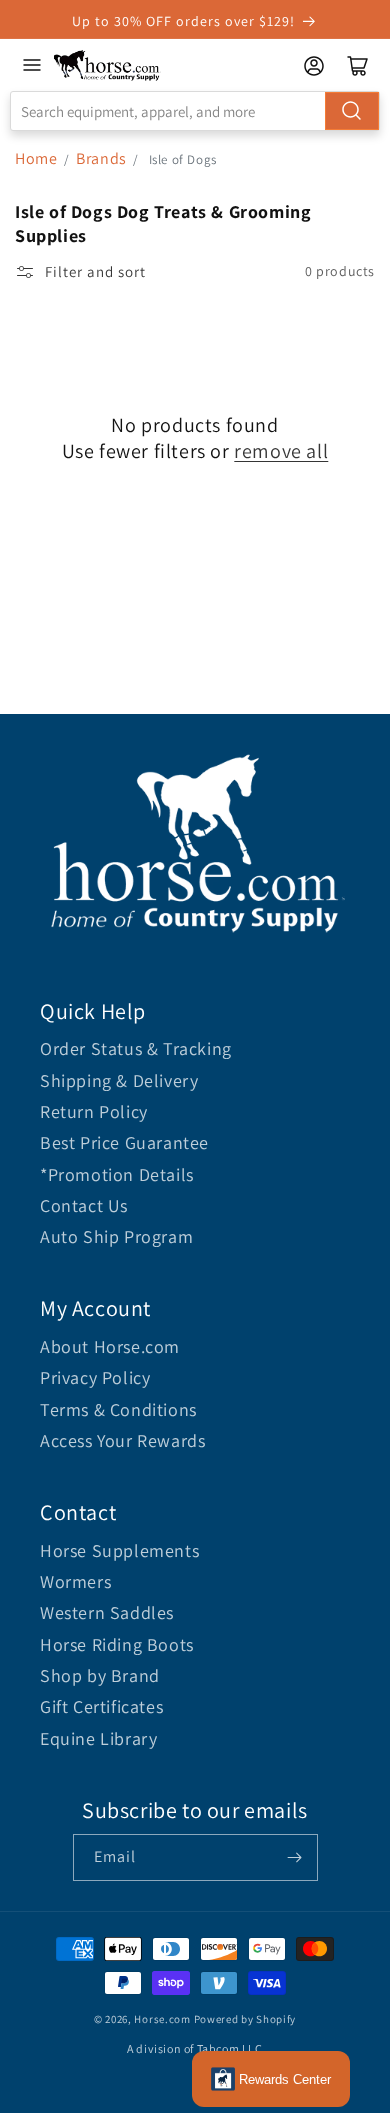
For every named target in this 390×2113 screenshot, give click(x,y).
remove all (281, 451)
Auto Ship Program (116, 1236)
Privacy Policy (95, 1377)
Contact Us (84, 1205)
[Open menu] (32, 65)
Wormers (75, 1581)
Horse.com (162, 2019)
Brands (103, 158)
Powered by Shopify (245, 2019)
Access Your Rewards (122, 1440)
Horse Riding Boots (117, 1644)
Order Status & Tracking (136, 1048)
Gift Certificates (101, 1706)
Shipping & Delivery (119, 1080)
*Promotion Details (117, 1174)
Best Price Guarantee (124, 1142)
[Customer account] (314, 66)
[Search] (352, 111)
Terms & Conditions (118, 1409)
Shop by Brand (100, 1675)
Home (36, 158)
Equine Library (98, 1738)
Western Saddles (107, 1612)
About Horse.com (110, 1346)
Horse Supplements (119, 1550)
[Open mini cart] (358, 66)
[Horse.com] (107, 65)
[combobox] (195, 111)
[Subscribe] (295, 1857)
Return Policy (94, 1111)
